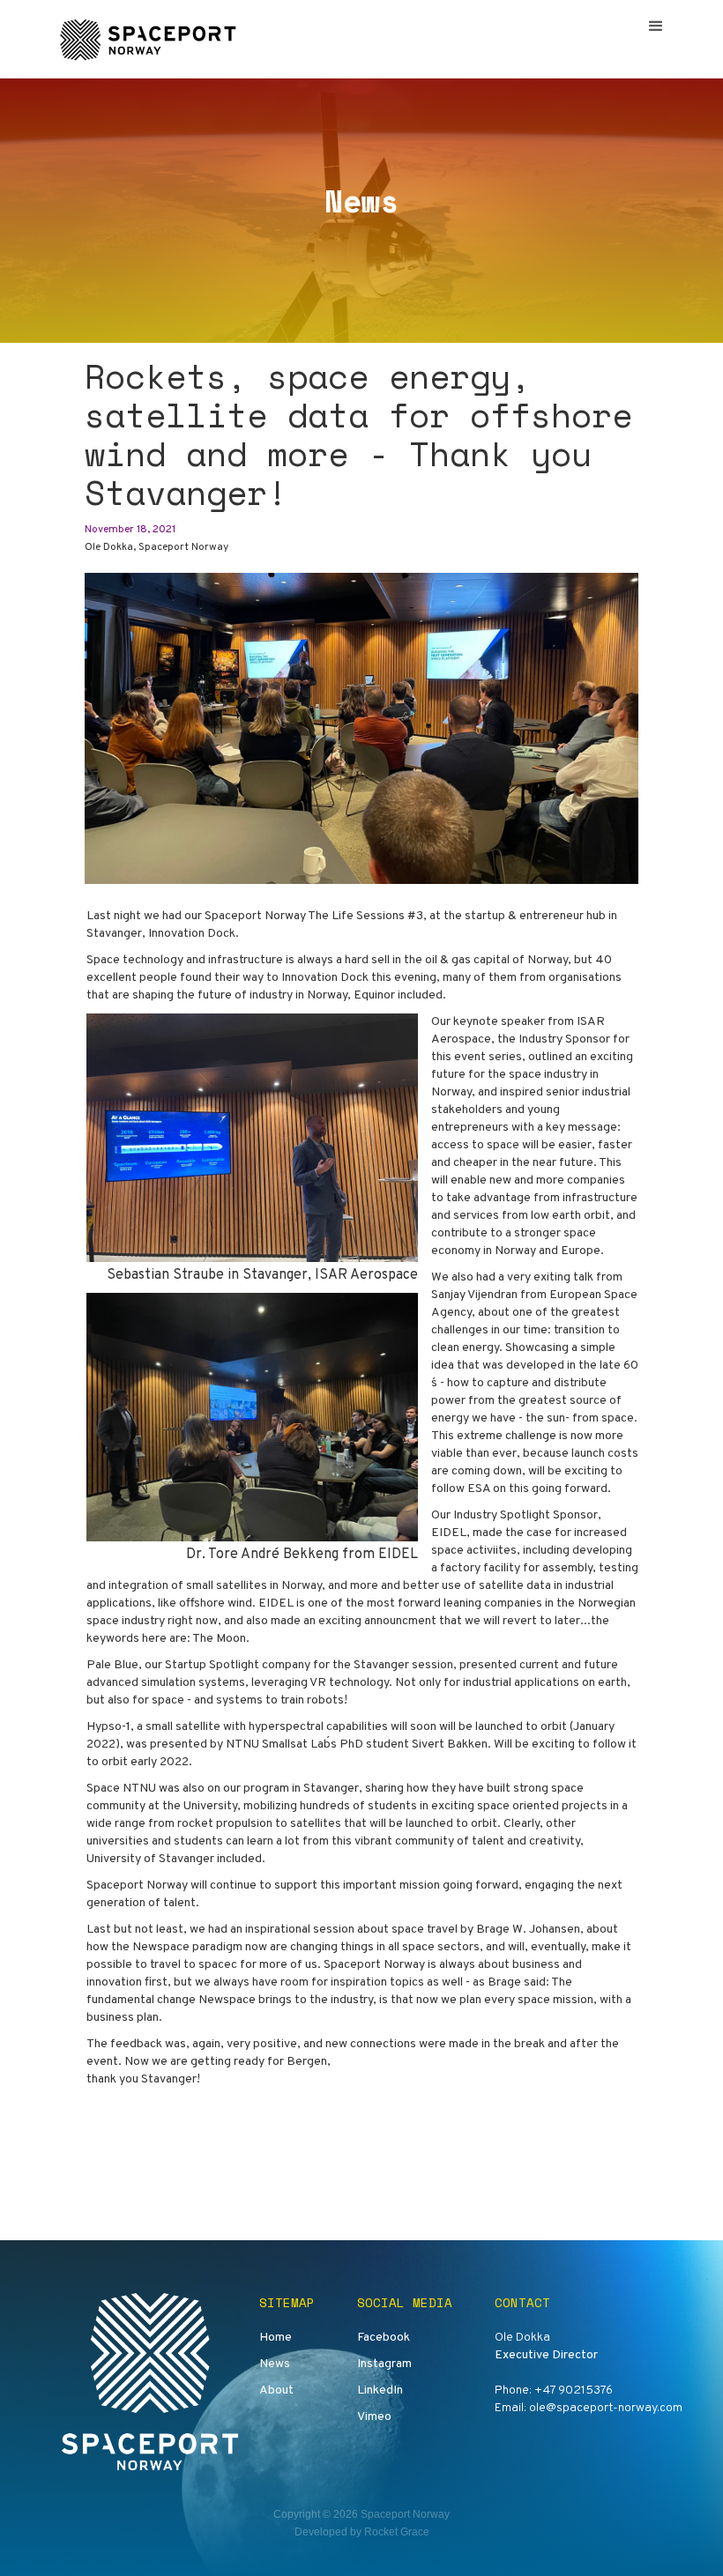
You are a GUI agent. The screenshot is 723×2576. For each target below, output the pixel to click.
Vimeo (374, 2417)
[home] (151, 39)
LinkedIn (380, 2390)
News (275, 2364)
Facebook (384, 2338)
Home (276, 2338)
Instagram (384, 2364)
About (276, 2390)
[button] (656, 26)
